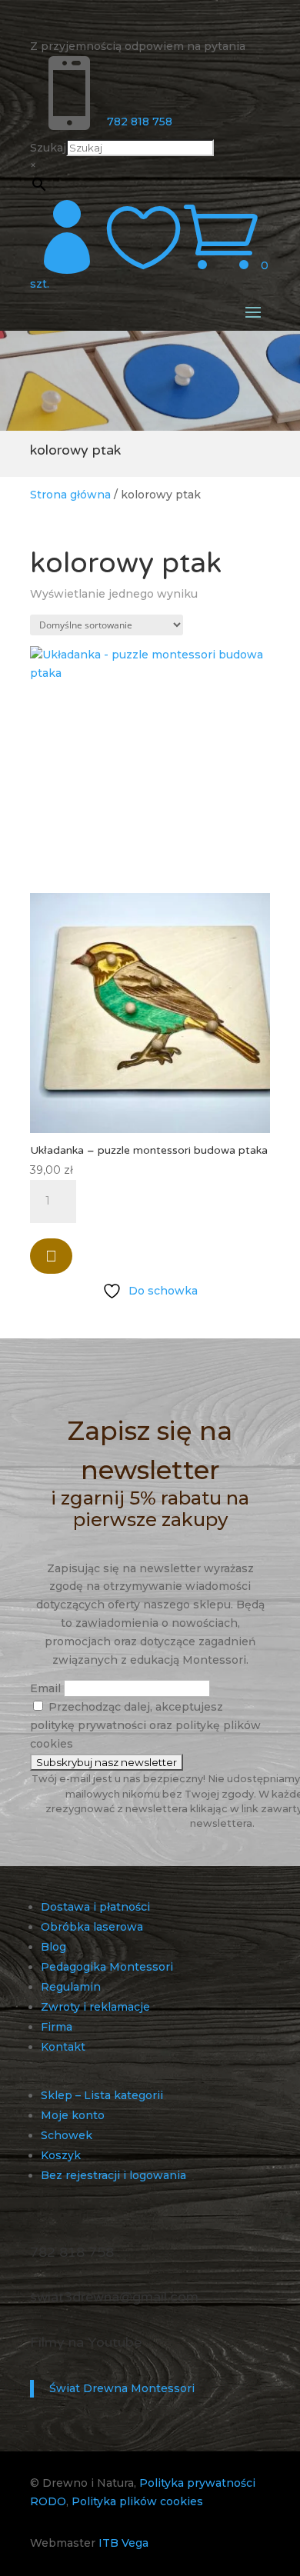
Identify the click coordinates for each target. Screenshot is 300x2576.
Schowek (67, 2135)
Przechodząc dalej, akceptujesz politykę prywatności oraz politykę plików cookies (145, 1725)
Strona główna (70, 495)
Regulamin (71, 1987)
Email (45, 1688)
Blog (53, 1947)
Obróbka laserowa (92, 1927)
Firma (57, 2027)
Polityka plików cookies (137, 2501)
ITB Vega (123, 2543)
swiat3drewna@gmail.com (114, 2297)
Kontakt (63, 2047)
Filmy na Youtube (86, 2342)
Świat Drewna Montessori (122, 2388)
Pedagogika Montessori (107, 1967)
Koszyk (61, 2155)
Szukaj (48, 148)
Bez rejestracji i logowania (113, 2175)
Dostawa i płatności (95, 1907)
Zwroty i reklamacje (95, 2007)
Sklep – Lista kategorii (102, 2095)
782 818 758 (140, 122)
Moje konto (73, 2115)
